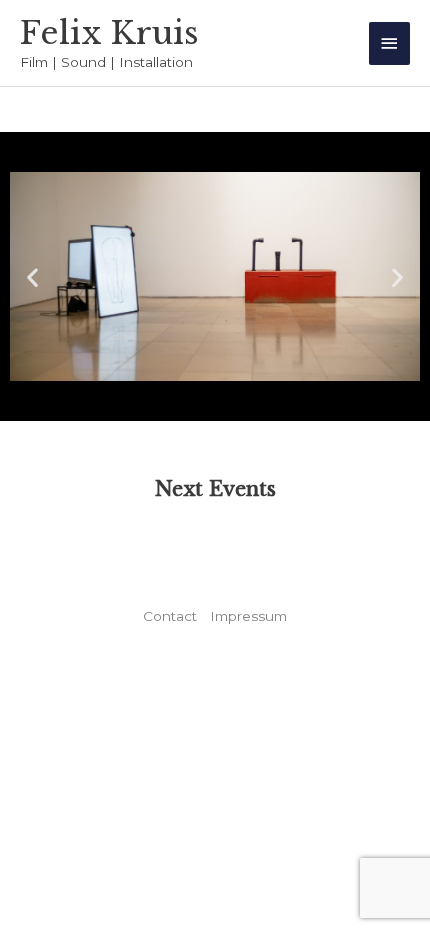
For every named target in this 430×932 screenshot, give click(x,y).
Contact (170, 616)
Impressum (248, 616)
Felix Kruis (109, 33)
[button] (32, 276)
